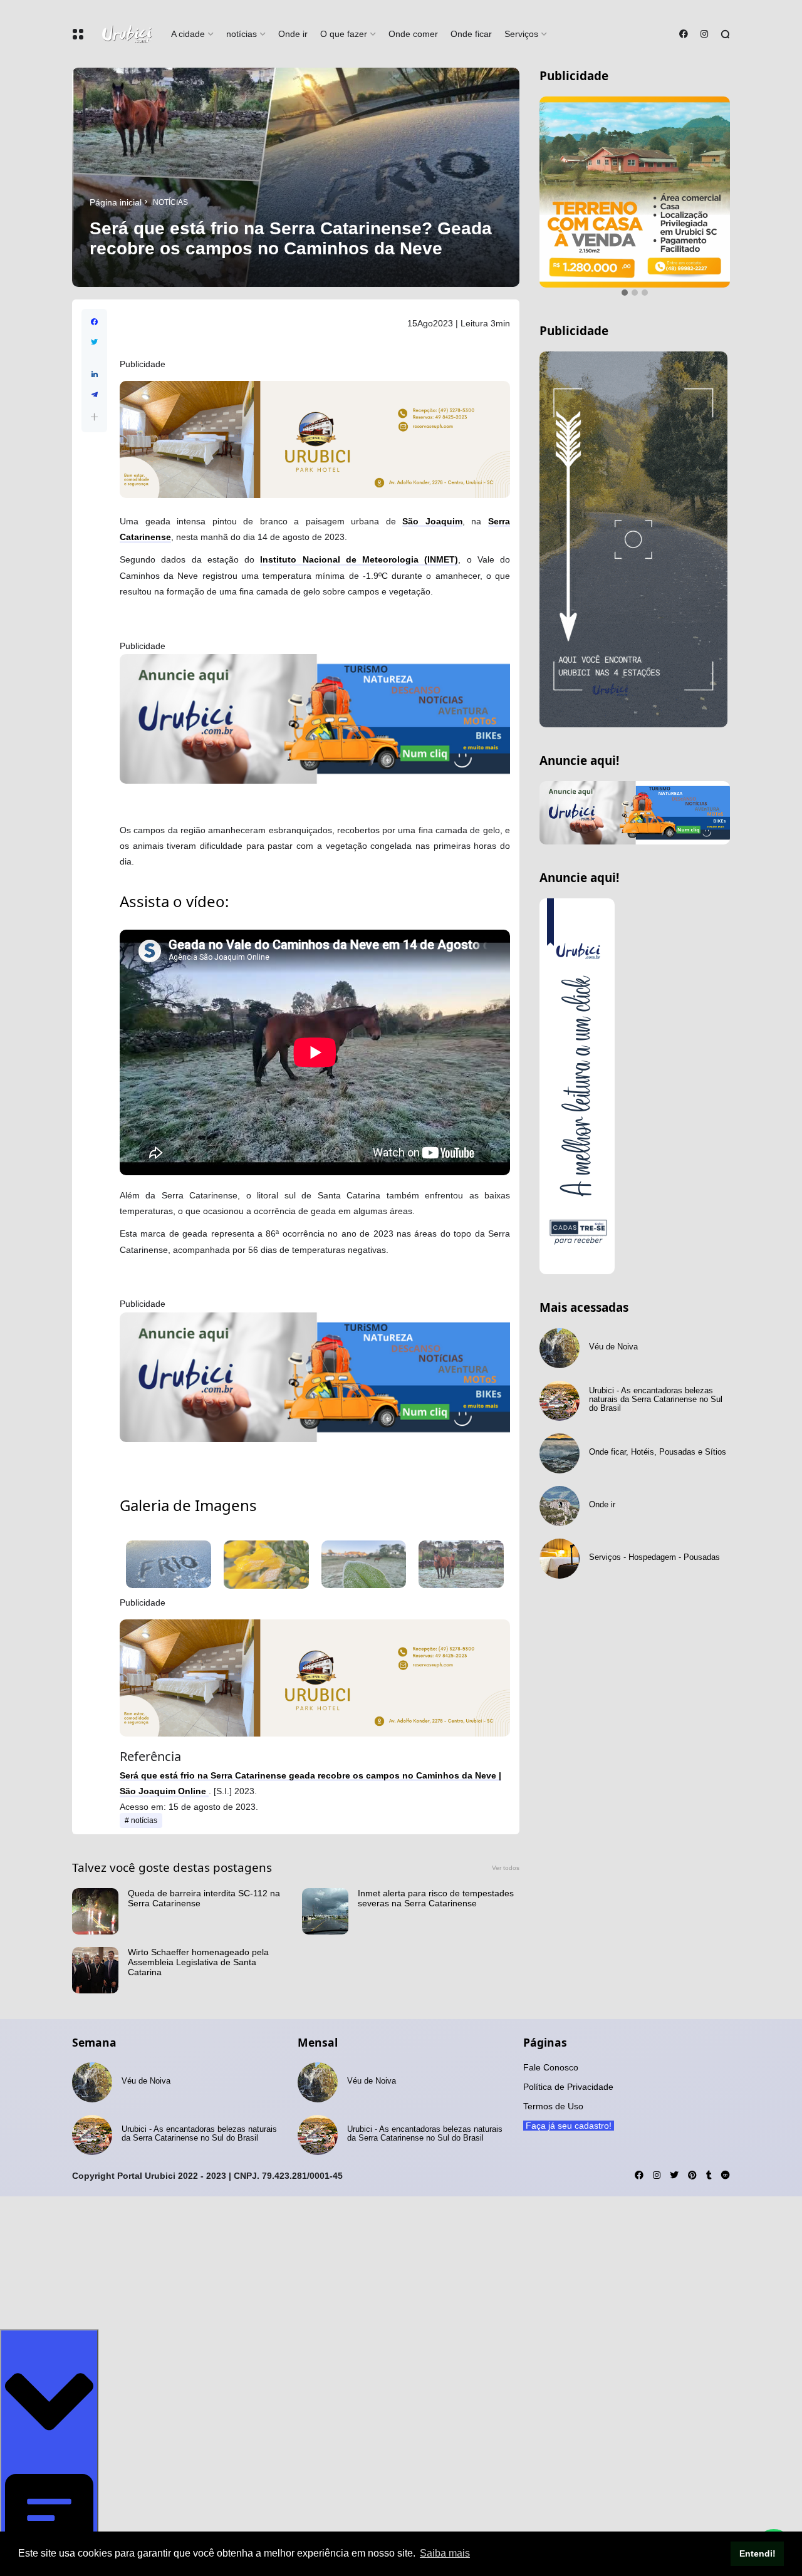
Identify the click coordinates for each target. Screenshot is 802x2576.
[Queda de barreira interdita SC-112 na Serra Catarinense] (95, 1911)
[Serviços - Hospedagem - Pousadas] (560, 1527)
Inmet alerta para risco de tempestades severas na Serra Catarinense (436, 1898)
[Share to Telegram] (94, 395)
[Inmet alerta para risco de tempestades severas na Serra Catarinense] (325, 1911)
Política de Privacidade (568, 2087)
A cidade (188, 34)
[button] (94, 417)
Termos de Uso (553, 2106)
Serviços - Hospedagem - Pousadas (654, 1525)
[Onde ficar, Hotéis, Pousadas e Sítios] (560, 1421)
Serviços (521, 34)
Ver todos (506, 1868)
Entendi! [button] (758, 2553)
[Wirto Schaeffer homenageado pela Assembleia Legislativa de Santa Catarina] (95, 1970)
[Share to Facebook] (94, 322)
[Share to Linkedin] (94, 375)
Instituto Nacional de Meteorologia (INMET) (359, 559)
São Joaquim (432, 521)
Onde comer (413, 34)
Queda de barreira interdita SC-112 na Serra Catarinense (204, 1898)
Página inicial (116, 202)
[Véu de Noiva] (560, 1316)
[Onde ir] (560, 1474)
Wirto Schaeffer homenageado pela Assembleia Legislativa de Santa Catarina (198, 1962)
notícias (242, 34)
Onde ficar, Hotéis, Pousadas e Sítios (658, 1420)
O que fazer (344, 34)
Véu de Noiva (613, 1315)
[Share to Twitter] (94, 342)
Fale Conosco (551, 2067)
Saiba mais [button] (445, 2553)
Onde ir (293, 34)
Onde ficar (471, 34)
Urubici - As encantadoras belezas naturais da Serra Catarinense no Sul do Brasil (656, 1368)
